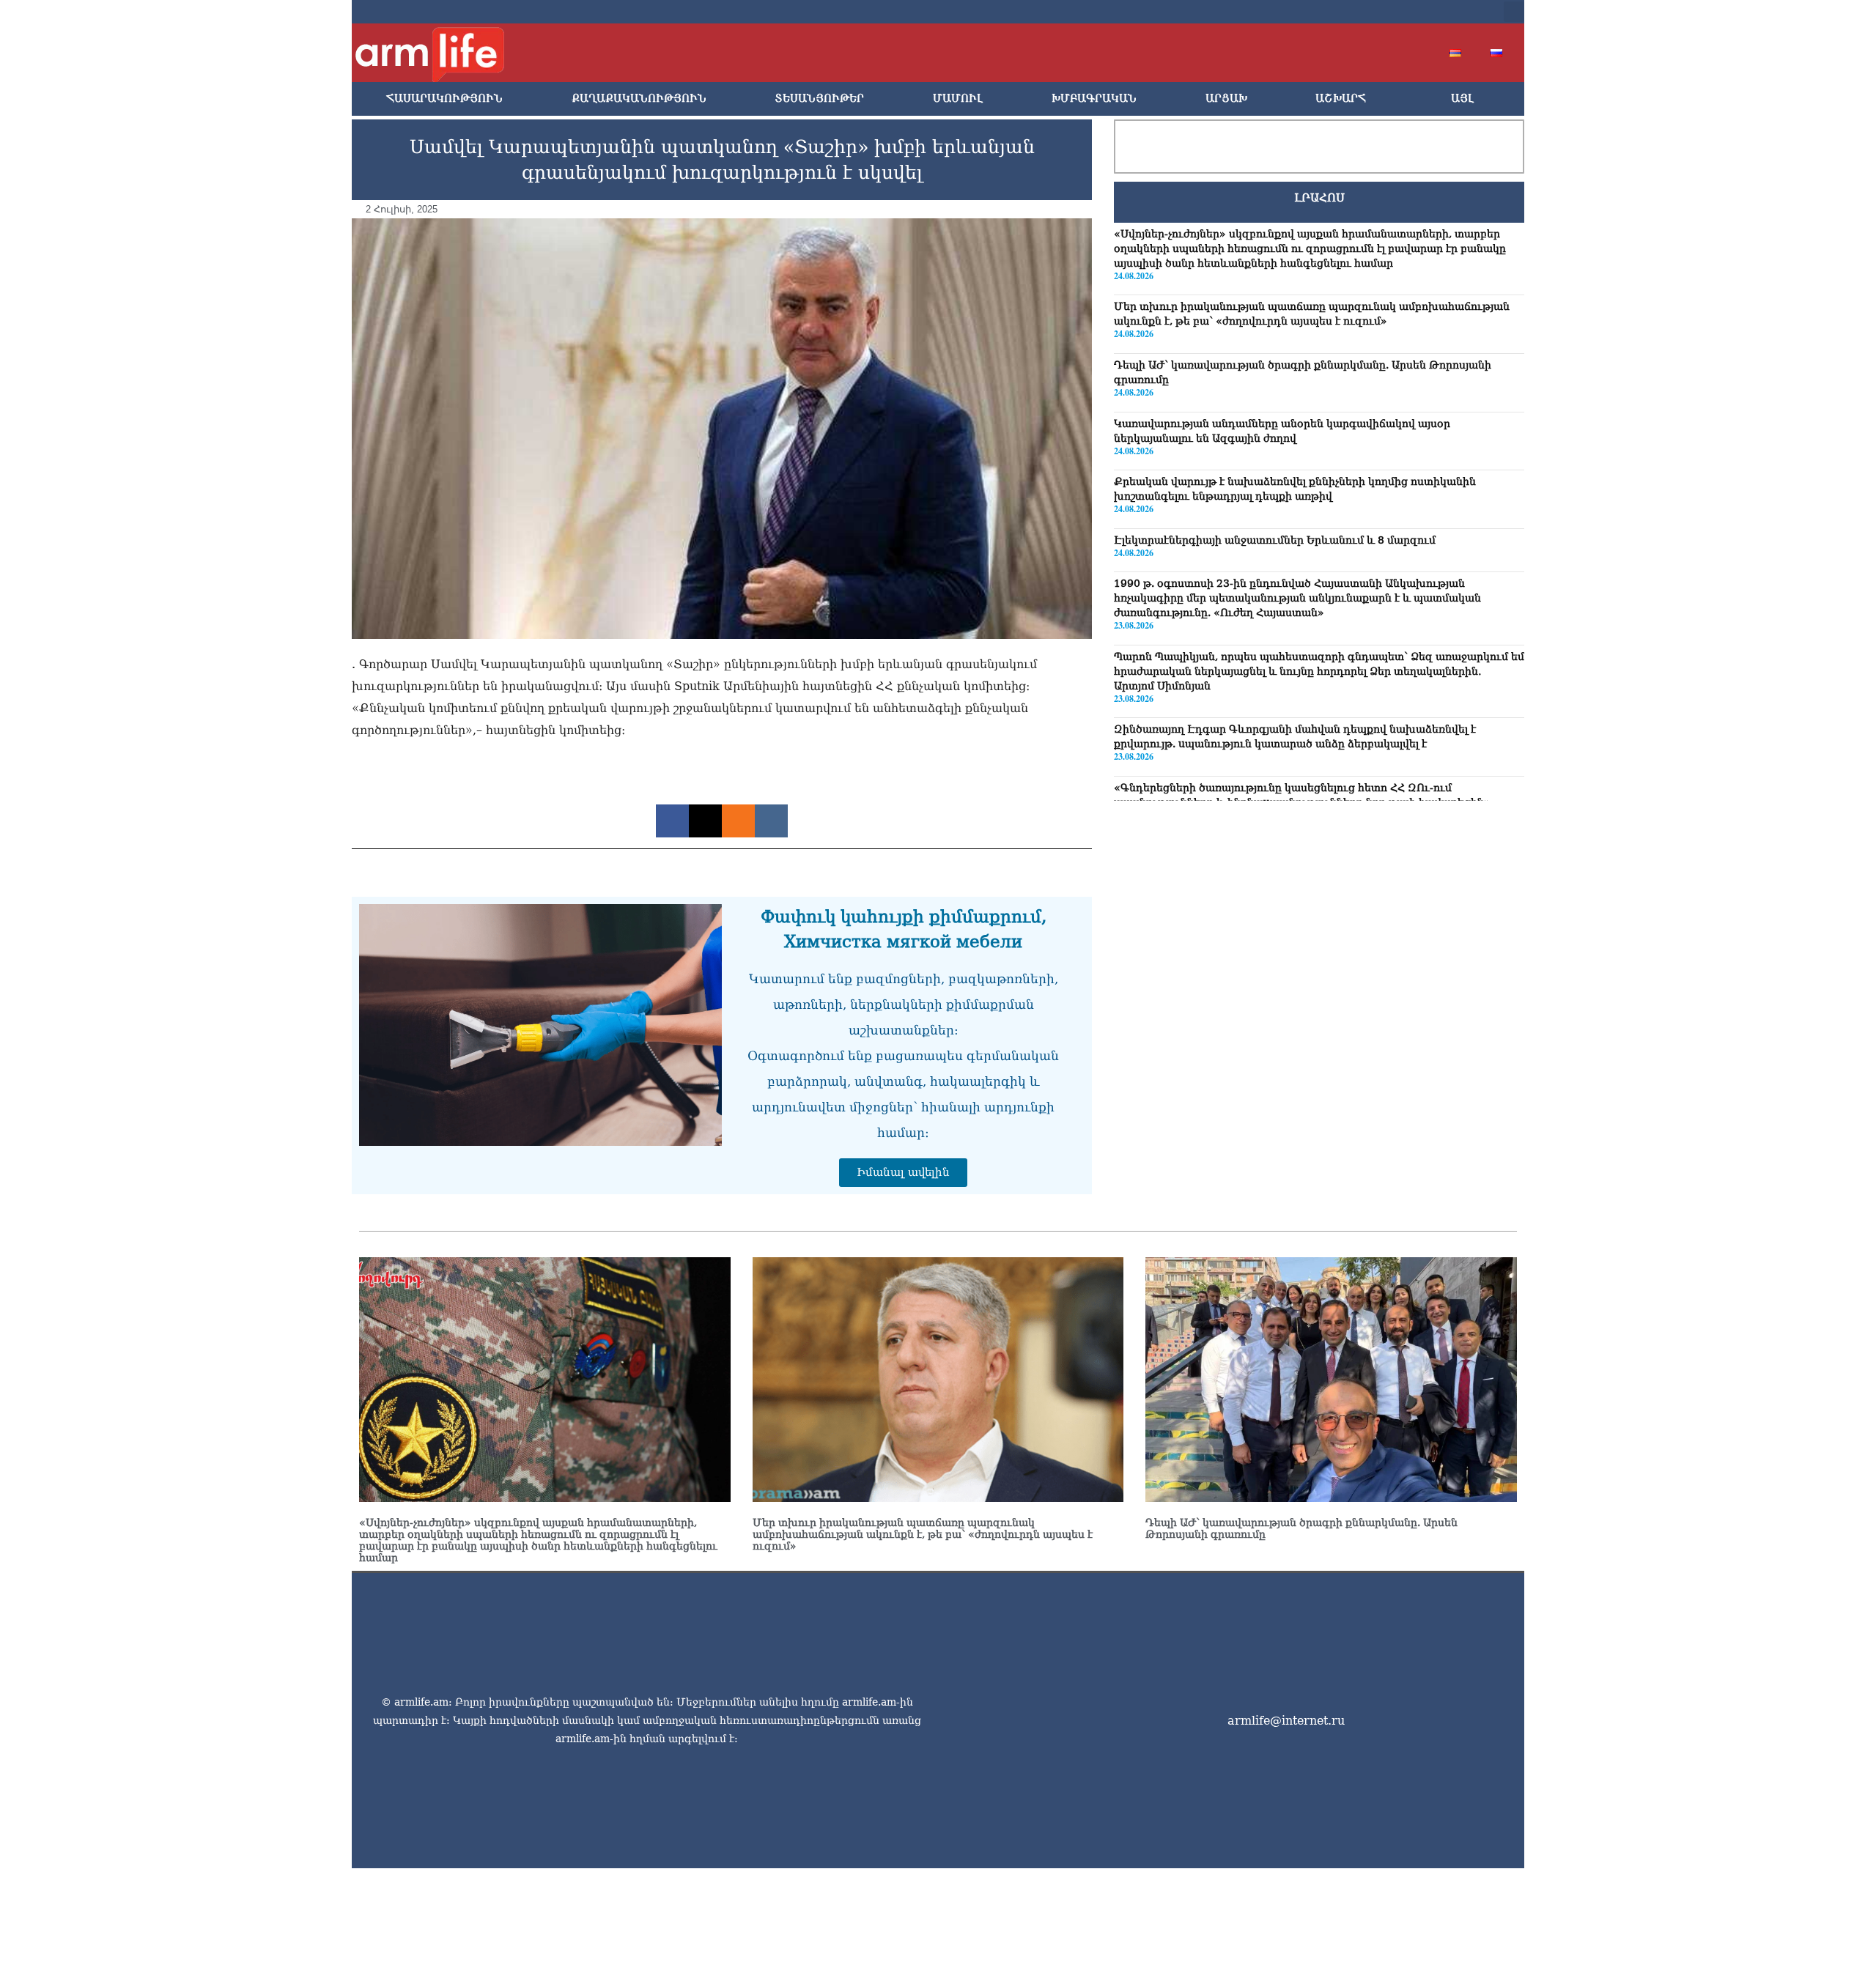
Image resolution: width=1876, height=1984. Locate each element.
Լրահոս (1319, 198)
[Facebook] (1348, 12)
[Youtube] (1395, 12)
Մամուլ (958, 99)
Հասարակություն (444, 99)
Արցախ (1226, 99)
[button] (1514, 12)
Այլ (1462, 99)
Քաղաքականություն (639, 99)
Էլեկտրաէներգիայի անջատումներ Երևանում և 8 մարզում (1275, 540)
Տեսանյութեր (819, 99)
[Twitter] (1372, 12)
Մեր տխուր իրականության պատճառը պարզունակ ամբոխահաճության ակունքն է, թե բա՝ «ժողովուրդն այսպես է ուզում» (923, 1534)
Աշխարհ (1341, 99)
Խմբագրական (1094, 99)
